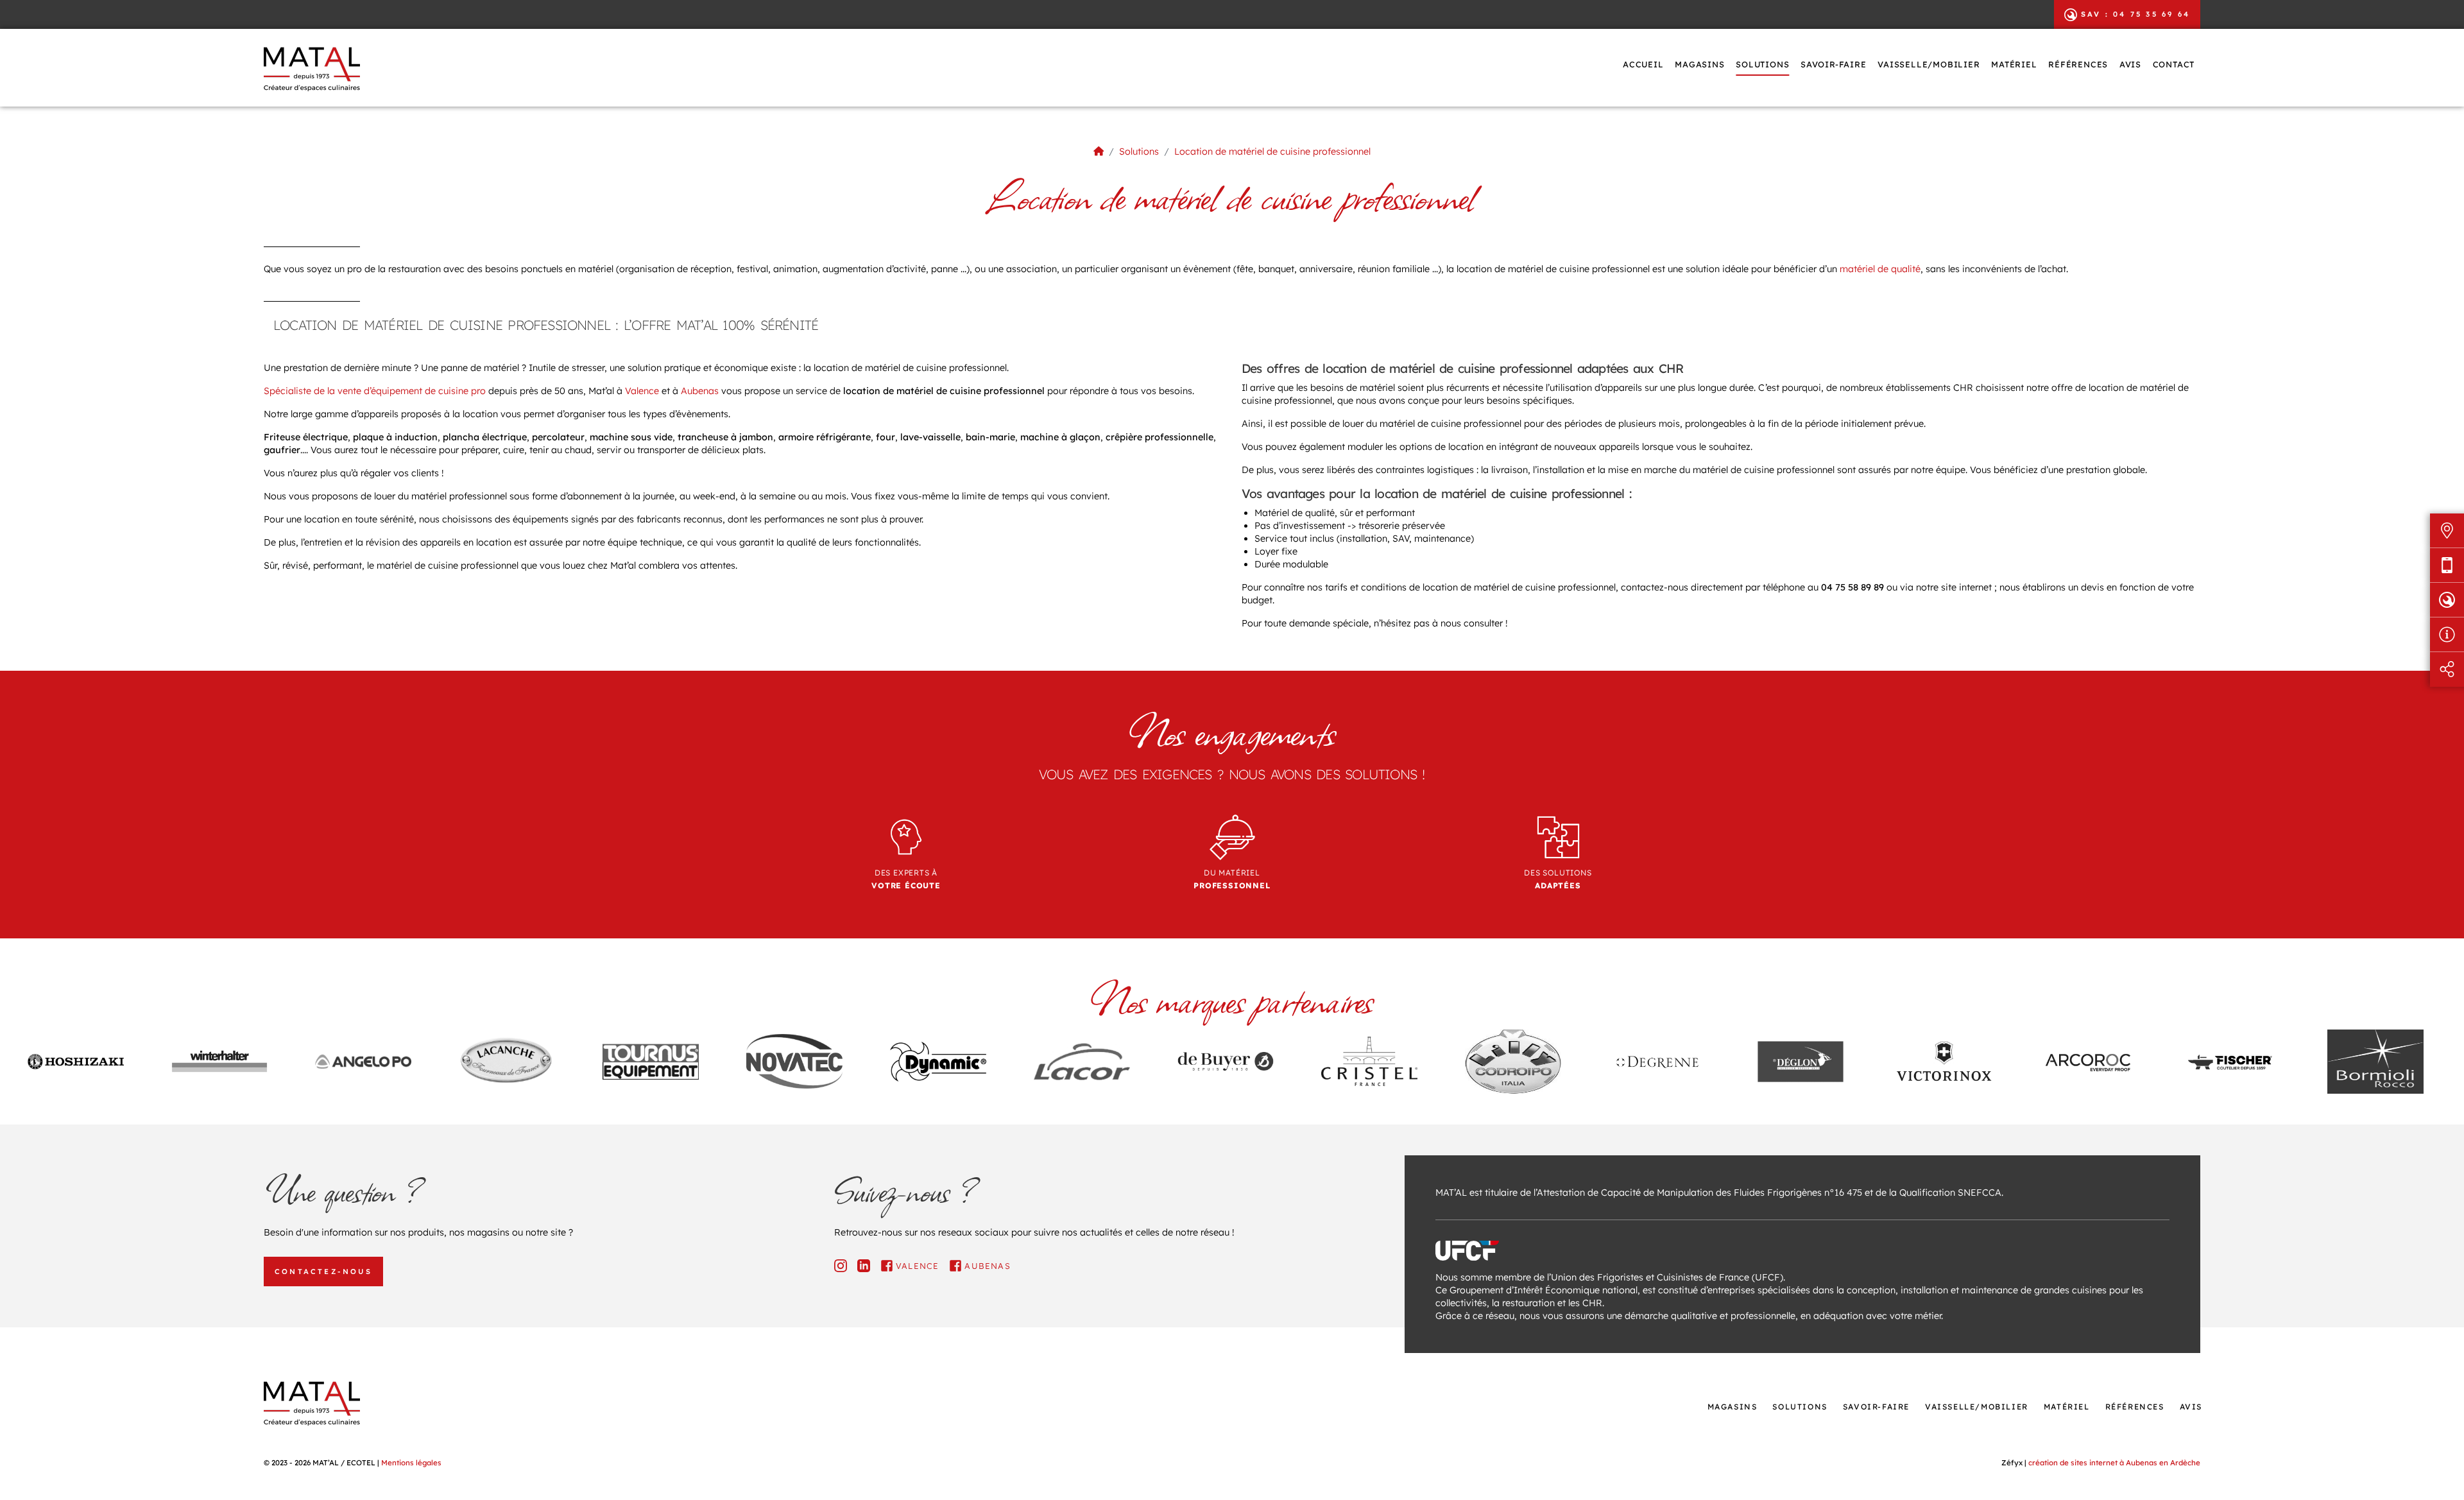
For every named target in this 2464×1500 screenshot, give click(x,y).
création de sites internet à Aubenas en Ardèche (2114, 1462)
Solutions (1762, 64)
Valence (642, 391)
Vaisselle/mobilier (1929, 64)
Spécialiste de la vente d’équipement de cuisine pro (375, 391)
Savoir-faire (1834, 64)
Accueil (1643, 64)
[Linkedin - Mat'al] (864, 1266)
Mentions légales (411, 1462)
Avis (2130, 64)
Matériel (2014, 64)
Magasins (1699, 64)
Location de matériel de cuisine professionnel (1272, 151)
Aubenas (700, 391)
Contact (2174, 64)
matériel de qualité (1880, 269)
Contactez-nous (323, 1272)
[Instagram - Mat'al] (841, 1266)
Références (2078, 64)
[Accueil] (1099, 151)
